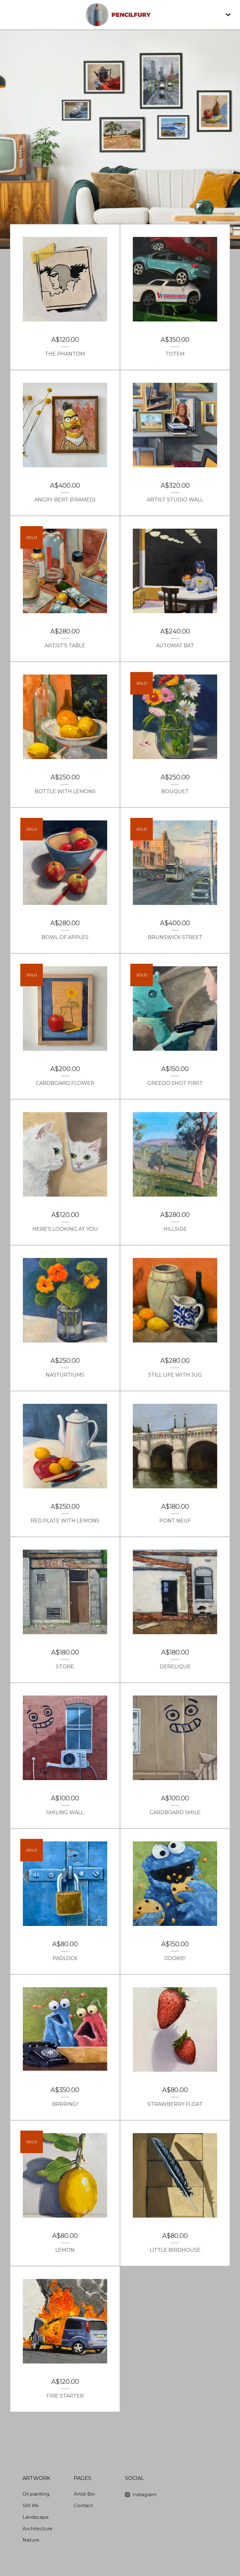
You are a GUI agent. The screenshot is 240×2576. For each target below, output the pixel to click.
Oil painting (36, 2494)
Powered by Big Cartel (205, 2480)
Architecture (37, 2529)
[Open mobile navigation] (228, 15)
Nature (31, 2540)
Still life (31, 2505)
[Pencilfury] (120, 15)
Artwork (36, 2478)
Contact (83, 2505)
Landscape (36, 2517)
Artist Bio (84, 2494)
